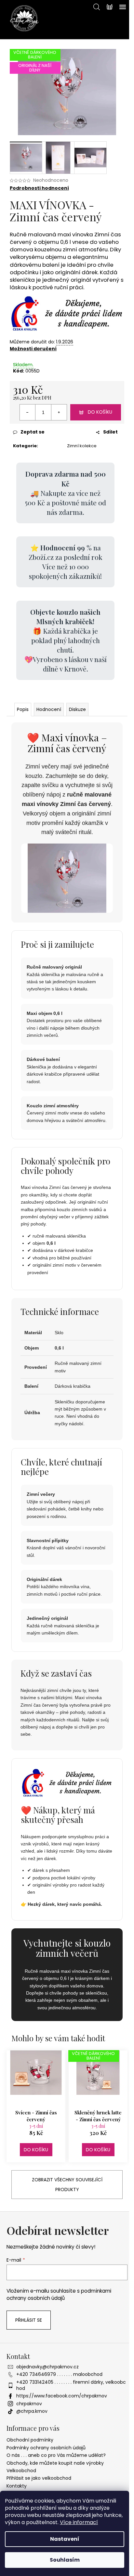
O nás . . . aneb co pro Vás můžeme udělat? (56, 2455)
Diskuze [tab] (77, 709)
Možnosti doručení (33, 349)
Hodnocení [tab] (49, 709)
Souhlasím (65, 2560)
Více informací (79, 2522)
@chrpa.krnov (32, 2411)
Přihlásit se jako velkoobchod (39, 2478)
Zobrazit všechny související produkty (67, 2185)
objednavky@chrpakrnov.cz (47, 2367)
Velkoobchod (21, 2471)
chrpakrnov (29, 2404)
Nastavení (65, 2539)
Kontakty (17, 2486)
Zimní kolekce (82, 446)
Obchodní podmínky (30, 2440)
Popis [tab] (23, 709)
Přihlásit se (29, 2320)
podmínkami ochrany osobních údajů (59, 2294)
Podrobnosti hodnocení (39, 188)
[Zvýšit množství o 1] (59, 412)
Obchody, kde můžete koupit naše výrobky (55, 2463)
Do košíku (100, 412)
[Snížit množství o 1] (28, 412)
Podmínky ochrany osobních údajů (46, 2448)
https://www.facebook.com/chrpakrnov (62, 2396)
